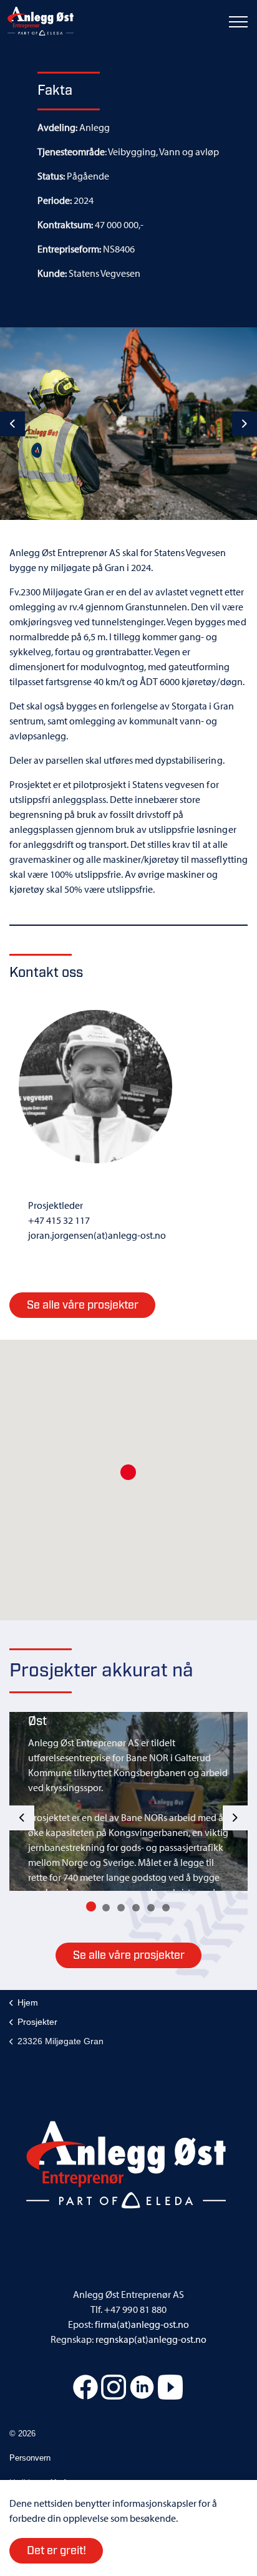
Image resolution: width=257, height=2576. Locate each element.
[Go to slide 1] (91, 1906)
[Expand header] (238, 22)
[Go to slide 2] (106, 1908)
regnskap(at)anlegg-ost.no (151, 2339)
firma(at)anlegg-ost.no (142, 2324)
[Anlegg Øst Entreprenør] (41, 22)
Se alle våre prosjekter (129, 1956)
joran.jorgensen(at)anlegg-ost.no (97, 1235)
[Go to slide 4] (136, 1908)
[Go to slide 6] (166, 1908)
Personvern (30, 2458)
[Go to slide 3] (121, 1908)
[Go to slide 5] (151, 1908)
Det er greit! (56, 2551)
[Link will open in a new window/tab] (85, 2387)
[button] (128, 1472)
